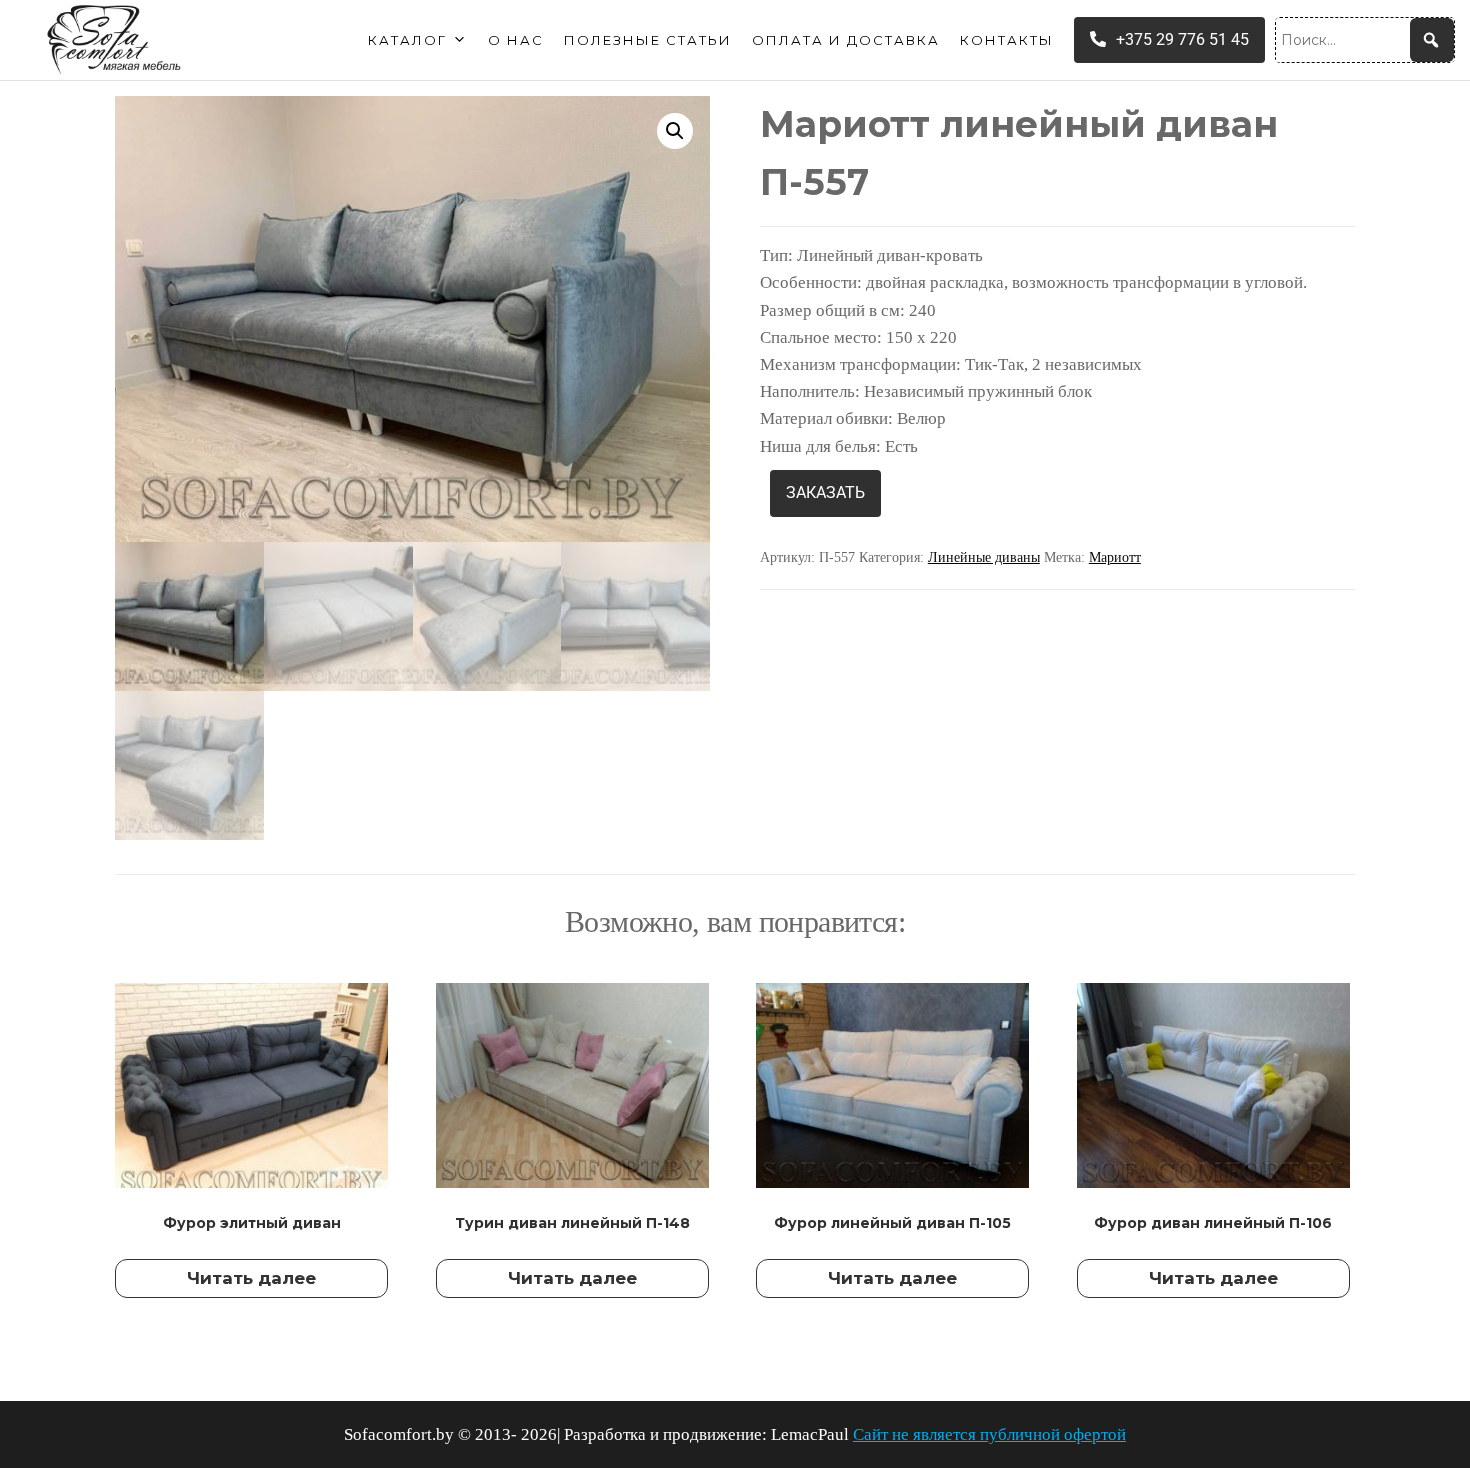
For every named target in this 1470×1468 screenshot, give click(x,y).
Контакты (1007, 40)
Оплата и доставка (846, 40)
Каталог (407, 40)
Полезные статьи (648, 40)
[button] (675, 131)
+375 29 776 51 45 (1182, 39)
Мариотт (1115, 557)
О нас (516, 40)
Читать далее (251, 1278)
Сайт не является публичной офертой (989, 1434)
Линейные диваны (984, 557)
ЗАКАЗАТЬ (825, 492)
